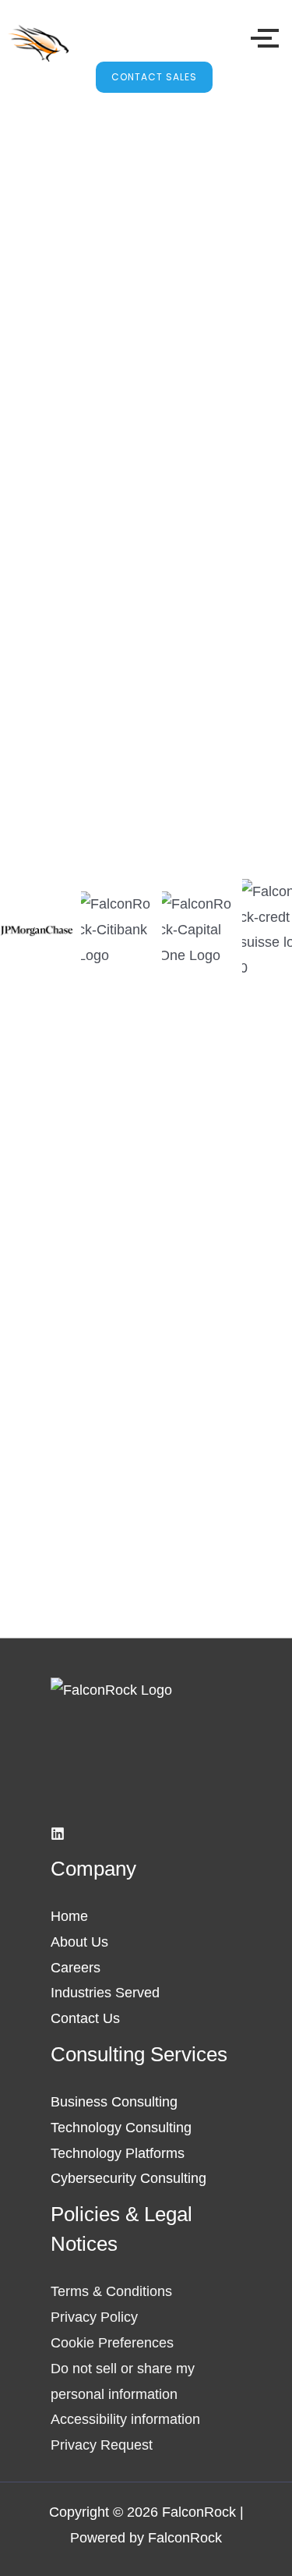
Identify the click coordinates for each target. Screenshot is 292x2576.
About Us (79, 1942)
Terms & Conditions (111, 2291)
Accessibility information (125, 2419)
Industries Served (105, 1992)
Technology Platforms (118, 2153)
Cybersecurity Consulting (128, 2178)
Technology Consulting (121, 2127)
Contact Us (85, 2018)
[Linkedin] (58, 1834)
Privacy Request (102, 2445)
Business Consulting (114, 2101)
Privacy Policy (94, 2317)
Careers (76, 1967)
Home (69, 1916)
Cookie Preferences (112, 2342)
